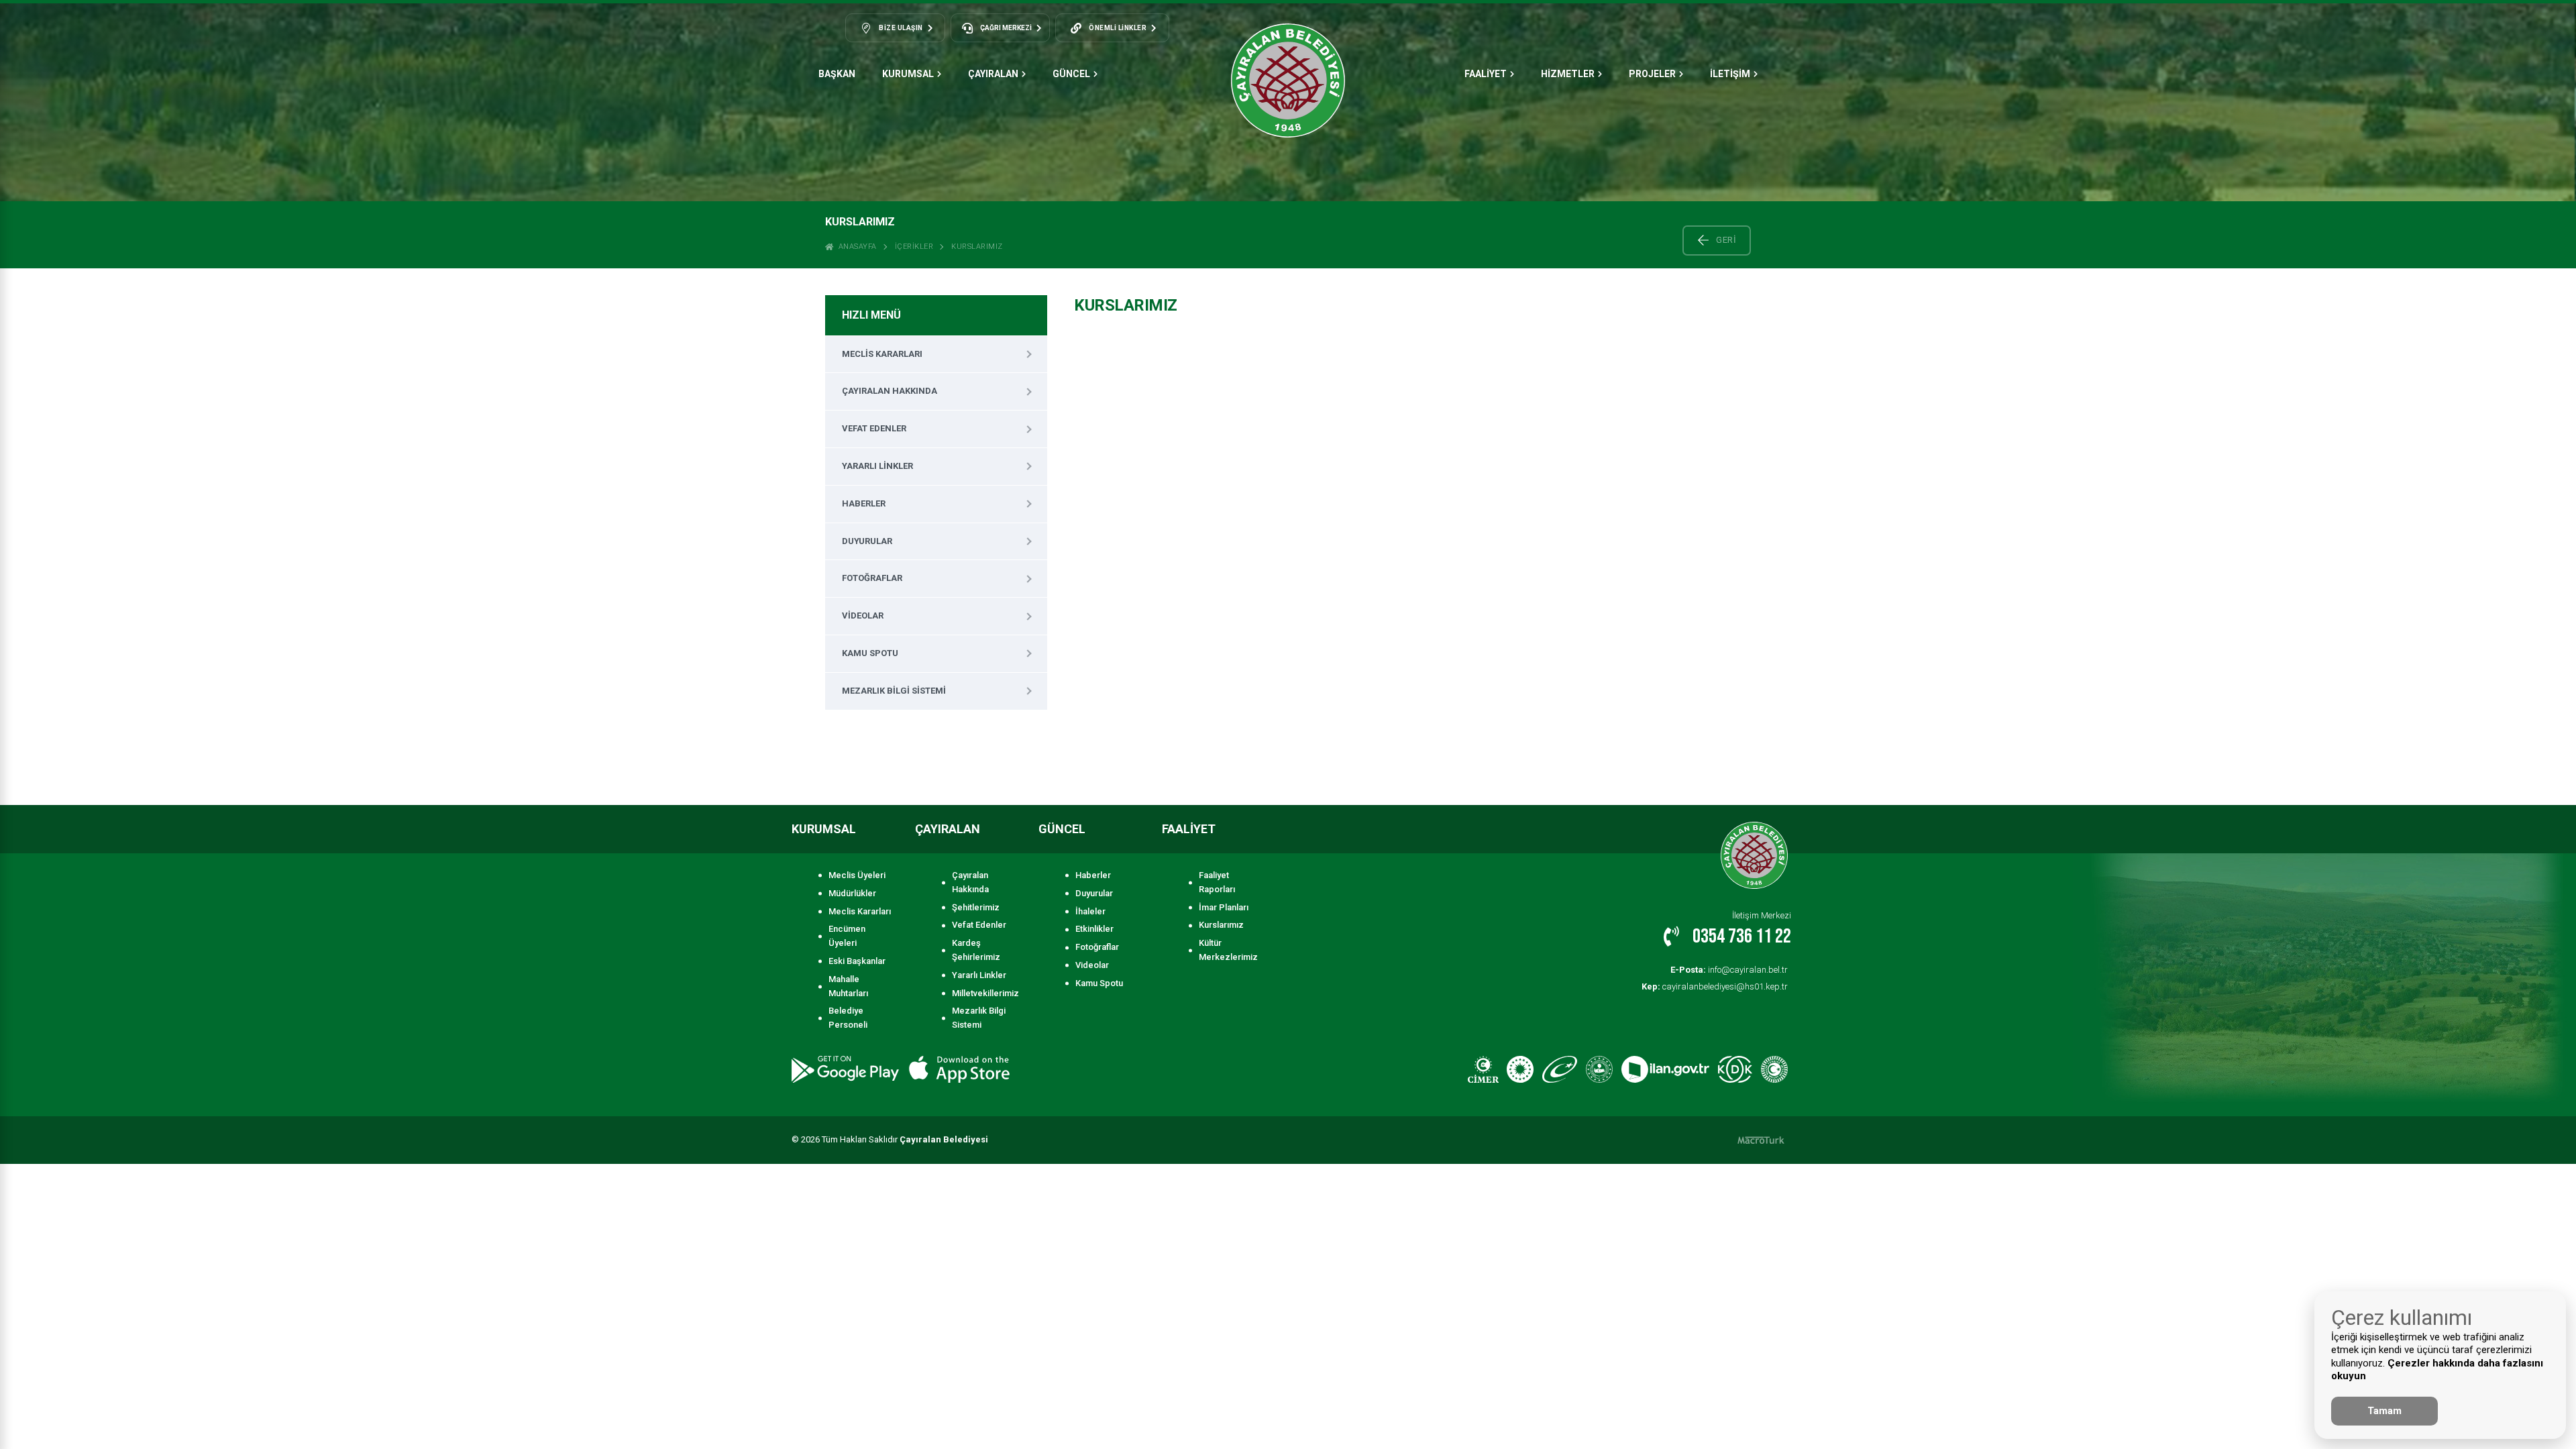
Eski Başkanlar (857, 961)
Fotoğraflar (872, 578)
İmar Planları (1224, 907)
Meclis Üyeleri (857, 875)
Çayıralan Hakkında (890, 391)
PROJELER (1652, 74)
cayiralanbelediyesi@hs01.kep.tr (1715, 986)
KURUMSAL (908, 74)
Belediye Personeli (848, 1018)
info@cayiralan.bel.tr (1729, 970)
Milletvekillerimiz (983, 993)
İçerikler (914, 247)
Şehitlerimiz (976, 907)
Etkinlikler (1094, 929)
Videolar (863, 615)
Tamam (2384, 1411)
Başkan (837, 74)
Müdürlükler (852, 893)
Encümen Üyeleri (847, 936)
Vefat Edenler (874, 428)
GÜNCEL (1071, 74)
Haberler (864, 503)
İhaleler (1090, 911)
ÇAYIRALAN (993, 74)
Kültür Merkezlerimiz (1228, 950)
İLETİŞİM (1730, 74)
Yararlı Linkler (877, 466)
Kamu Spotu (870, 653)
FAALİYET (1486, 74)
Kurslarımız (977, 247)
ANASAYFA (855, 247)
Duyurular (867, 541)
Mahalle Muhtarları (848, 986)
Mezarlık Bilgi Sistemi (894, 691)
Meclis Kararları (882, 354)
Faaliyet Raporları (1217, 882)
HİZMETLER (1568, 74)
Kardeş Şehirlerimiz (976, 950)
